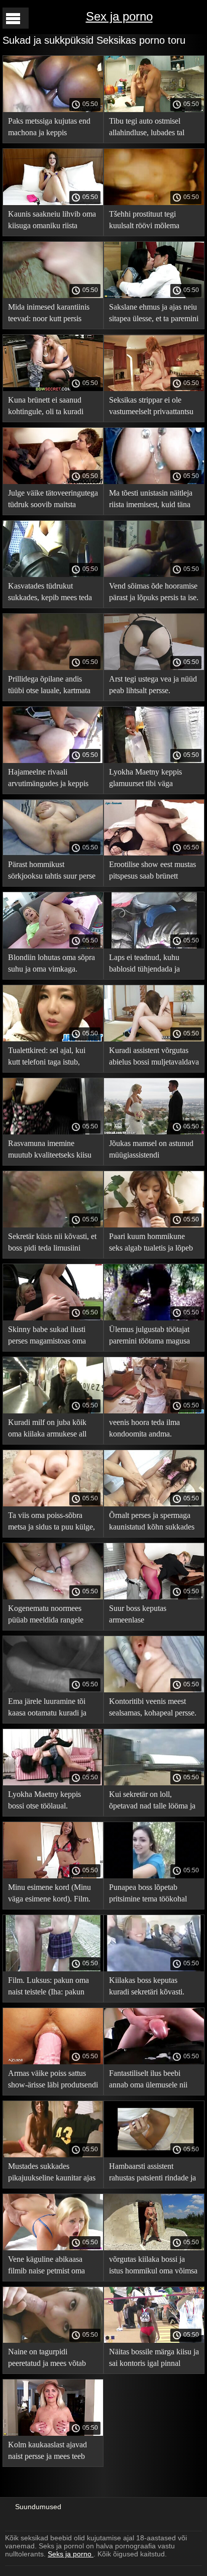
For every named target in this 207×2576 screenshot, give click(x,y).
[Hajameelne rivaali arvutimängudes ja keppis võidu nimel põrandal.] (53, 760)
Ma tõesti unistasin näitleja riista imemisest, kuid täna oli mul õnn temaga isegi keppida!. (151, 500)
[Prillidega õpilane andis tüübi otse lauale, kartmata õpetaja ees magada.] (53, 667)
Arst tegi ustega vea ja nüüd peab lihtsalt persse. (153, 685)
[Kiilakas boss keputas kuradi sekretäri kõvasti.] (154, 1969)
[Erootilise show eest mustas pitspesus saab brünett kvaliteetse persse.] (154, 853)
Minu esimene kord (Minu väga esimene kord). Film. (49, 1893)
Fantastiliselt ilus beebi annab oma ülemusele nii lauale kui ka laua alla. (148, 2081)
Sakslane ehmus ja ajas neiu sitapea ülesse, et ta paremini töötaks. (154, 314)
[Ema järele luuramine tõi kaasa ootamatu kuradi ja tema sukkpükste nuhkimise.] (53, 1690)
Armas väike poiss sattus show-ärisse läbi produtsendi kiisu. (53, 2081)
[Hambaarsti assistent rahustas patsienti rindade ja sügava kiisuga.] (154, 2155)
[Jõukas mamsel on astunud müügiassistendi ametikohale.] (154, 1132)
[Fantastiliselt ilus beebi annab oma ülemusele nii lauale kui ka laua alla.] (154, 2062)
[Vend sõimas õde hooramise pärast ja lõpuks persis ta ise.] (154, 575)
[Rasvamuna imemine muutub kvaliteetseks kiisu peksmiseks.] (53, 1132)
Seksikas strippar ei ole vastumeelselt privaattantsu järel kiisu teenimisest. (151, 407)
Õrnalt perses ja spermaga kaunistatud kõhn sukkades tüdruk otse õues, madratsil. (152, 1523)
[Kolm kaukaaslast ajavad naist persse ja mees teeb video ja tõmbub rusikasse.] (53, 2433)
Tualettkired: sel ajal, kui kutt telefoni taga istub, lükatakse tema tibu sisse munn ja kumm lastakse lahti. (47, 1058)
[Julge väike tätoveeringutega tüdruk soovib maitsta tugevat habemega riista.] (53, 482)
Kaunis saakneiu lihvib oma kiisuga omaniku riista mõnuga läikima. (52, 221)
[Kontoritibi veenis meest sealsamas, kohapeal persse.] (154, 1690)
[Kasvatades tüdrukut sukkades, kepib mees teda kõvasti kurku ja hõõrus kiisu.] (53, 575)
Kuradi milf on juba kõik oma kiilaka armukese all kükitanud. (47, 1430)
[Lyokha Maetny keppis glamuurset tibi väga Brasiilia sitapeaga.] (154, 760)
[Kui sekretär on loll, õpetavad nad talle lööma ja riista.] (154, 1783)
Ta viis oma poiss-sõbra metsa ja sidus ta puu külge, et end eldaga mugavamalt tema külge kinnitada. (51, 1523)
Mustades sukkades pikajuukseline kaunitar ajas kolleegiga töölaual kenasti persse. (52, 2174)
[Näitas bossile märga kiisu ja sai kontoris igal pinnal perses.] (154, 2340)
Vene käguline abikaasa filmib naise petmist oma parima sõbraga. (46, 2267)
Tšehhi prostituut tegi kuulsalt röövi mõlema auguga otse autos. (144, 221)
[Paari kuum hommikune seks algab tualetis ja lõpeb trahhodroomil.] (154, 1225)
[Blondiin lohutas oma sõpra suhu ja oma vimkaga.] (53, 946)
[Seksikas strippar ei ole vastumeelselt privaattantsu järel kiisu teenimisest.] (154, 389)
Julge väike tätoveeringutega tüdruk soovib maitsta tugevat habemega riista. (53, 500)
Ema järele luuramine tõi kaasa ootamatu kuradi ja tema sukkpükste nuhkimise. (53, 1709)
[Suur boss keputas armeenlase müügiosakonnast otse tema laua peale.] (154, 1597)
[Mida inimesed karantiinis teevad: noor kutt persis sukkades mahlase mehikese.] (53, 296)
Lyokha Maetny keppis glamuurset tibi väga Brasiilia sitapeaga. (145, 779)
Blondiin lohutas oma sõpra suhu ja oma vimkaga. (51, 963)
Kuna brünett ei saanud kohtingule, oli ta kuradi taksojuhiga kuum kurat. (46, 407)
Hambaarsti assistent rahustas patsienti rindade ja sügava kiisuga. (152, 2174)
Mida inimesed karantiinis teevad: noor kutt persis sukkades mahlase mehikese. (49, 314)
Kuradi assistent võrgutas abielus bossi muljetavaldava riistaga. (154, 1058)
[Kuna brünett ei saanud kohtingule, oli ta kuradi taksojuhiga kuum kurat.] (53, 389)
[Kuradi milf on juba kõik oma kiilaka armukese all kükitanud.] (53, 1411)
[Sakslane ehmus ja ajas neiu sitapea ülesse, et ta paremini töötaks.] (154, 296)
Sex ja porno (119, 16)
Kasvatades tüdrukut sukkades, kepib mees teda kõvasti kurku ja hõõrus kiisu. (50, 593)
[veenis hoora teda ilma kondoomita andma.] (154, 1411)
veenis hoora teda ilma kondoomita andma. (144, 1428)
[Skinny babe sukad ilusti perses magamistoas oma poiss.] (53, 1318)
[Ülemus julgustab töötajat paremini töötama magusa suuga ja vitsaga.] (154, 1318)
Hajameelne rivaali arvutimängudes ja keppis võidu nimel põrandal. (48, 779)
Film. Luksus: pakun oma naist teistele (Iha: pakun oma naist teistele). (48, 1988)
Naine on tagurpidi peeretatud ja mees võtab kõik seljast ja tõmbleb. (47, 2359)
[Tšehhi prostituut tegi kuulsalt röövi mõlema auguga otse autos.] (154, 203)
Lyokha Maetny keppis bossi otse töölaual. (44, 1800)
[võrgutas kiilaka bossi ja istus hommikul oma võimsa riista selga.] (154, 2248)
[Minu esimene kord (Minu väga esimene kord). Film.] (53, 1876)
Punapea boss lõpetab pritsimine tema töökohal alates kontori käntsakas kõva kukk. (148, 1895)
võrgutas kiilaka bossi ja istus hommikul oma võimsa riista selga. (153, 2267)
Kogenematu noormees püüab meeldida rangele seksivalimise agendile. (46, 1616)
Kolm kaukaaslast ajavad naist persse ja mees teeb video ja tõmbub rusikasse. (50, 2452)
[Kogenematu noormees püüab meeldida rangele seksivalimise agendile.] (53, 1597)
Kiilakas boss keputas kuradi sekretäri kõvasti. (147, 1986)
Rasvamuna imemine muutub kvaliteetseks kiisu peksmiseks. (50, 1151)
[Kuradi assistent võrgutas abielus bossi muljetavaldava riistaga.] (154, 1039)
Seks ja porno (71, 2554)
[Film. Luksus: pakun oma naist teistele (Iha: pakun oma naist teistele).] (53, 1969)
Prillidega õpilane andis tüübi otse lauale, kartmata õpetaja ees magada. (49, 686)
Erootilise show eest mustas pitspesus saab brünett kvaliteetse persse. (152, 872)
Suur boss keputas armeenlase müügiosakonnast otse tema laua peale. (152, 1616)
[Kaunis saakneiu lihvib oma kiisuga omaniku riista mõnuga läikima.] (53, 203)
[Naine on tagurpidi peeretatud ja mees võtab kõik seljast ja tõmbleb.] (53, 2340)
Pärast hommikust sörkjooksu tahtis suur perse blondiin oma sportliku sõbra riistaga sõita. (52, 872)
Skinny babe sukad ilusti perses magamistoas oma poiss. (47, 1337)
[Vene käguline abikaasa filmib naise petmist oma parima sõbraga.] (53, 2248)
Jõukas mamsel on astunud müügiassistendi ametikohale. (151, 1151)
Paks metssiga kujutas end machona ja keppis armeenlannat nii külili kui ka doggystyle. (49, 128)
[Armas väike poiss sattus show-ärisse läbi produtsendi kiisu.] (53, 2062)
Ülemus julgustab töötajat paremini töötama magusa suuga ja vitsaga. (149, 1337)
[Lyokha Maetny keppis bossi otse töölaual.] (53, 1783)
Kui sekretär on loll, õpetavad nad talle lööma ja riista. (152, 1802)
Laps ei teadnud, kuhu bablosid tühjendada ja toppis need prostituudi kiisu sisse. (153, 965)
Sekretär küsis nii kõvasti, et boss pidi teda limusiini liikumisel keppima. (52, 1244)
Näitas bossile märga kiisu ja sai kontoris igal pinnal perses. (154, 2359)
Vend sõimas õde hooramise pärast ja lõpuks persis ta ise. (154, 592)
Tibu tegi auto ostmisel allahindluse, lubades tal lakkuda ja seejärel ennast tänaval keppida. (149, 128)
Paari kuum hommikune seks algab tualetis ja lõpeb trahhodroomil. (151, 1244)
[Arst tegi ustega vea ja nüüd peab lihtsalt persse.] (154, 667)
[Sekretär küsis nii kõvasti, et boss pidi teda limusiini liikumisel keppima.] (53, 1225)
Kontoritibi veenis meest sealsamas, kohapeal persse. (153, 1707)
